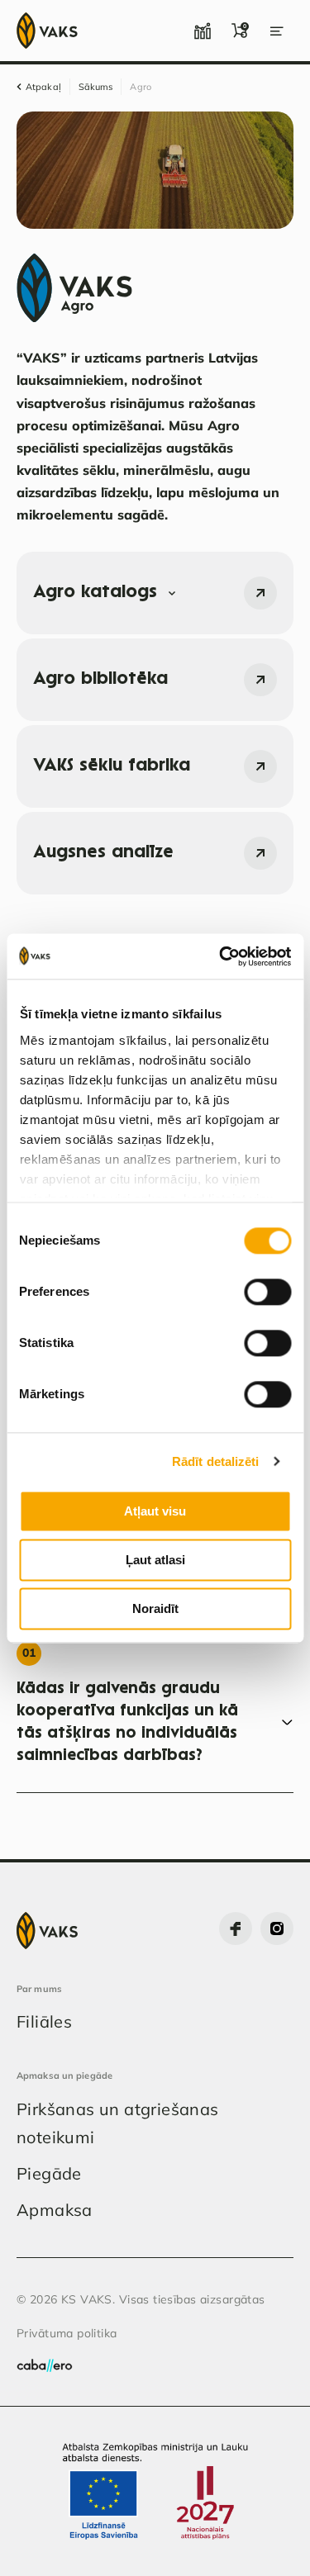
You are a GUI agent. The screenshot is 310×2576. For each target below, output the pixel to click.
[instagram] (277, 1928)
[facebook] (236, 1928)
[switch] (267, 1292)
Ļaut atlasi (155, 1560)
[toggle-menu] (277, 31)
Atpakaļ (43, 87)
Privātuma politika (67, 2333)
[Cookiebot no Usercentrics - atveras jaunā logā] (221, 956)
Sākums (96, 87)
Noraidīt (155, 1608)
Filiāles (44, 2021)
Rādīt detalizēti (216, 1461)
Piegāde (49, 2173)
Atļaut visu (155, 1511)
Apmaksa (55, 2210)
